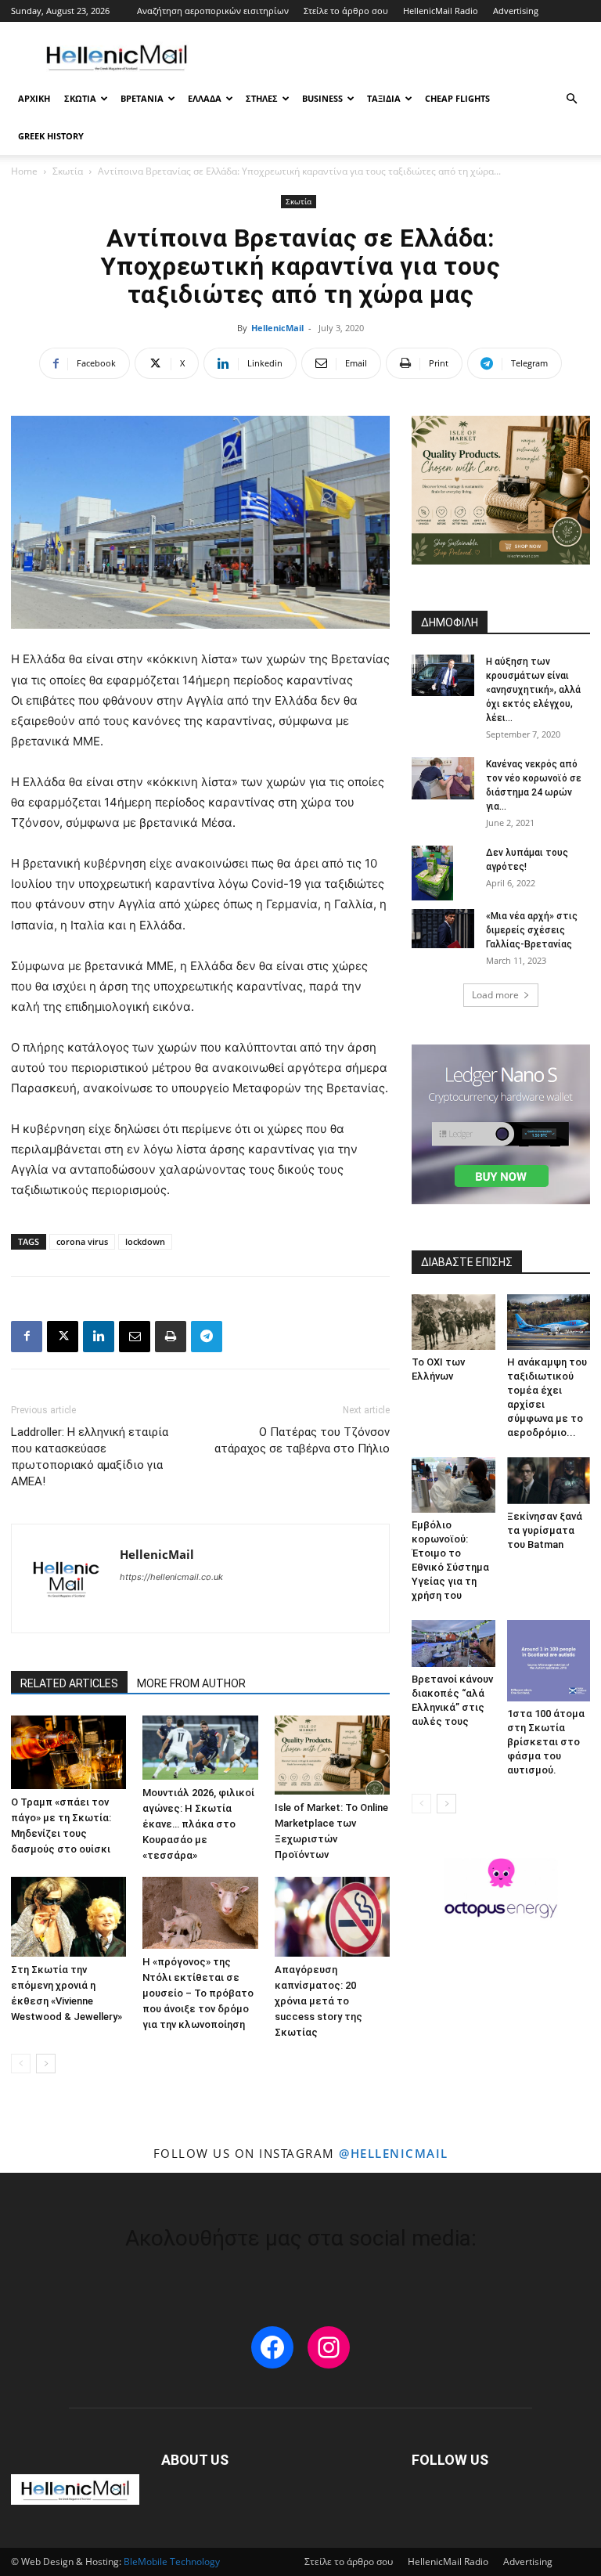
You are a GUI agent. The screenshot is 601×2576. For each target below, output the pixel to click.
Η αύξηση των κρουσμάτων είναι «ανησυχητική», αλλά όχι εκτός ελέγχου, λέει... (533, 690)
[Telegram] (207, 1337)
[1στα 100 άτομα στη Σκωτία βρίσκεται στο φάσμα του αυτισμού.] (549, 1661)
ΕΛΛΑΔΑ (205, 98)
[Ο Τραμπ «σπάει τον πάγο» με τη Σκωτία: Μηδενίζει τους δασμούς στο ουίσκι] (68, 1752)
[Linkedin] (99, 1337)
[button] (571, 99)
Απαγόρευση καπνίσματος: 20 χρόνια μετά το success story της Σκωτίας (318, 2001)
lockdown (145, 1241)
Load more (495, 995)
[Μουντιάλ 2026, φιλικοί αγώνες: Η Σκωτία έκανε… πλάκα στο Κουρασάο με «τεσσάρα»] (200, 1748)
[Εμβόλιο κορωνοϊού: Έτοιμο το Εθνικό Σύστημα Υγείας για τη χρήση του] (453, 1485)
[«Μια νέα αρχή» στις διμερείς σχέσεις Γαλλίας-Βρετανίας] (443, 929)
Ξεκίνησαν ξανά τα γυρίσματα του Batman (545, 1530)
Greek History (51, 136)
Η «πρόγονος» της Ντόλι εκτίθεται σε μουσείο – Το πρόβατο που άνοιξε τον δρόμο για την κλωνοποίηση (198, 1993)
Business (322, 98)
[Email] (135, 1337)
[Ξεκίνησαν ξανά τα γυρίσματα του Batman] (549, 1480)
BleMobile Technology (172, 2562)
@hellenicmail (394, 2153)
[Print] (171, 1337)
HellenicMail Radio (441, 11)
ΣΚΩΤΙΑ (80, 98)
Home (24, 171)
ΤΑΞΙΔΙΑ (384, 98)
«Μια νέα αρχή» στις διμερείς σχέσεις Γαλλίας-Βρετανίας (532, 930)
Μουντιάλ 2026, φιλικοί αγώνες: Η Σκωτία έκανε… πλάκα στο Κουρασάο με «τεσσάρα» (198, 1824)
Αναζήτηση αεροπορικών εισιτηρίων (213, 11)
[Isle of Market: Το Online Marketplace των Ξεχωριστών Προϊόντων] (332, 1755)
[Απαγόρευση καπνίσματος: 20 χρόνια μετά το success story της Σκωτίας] (332, 1916)
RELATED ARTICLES (69, 1683)
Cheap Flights (457, 98)
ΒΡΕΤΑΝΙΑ (142, 98)
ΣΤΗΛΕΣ (262, 98)
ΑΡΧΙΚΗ (34, 98)
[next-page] (46, 2064)
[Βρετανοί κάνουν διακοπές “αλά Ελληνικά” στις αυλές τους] (453, 1643)
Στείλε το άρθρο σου (346, 11)
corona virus (82, 1241)
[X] (63, 1337)
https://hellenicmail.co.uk (171, 1577)
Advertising (516, 11)
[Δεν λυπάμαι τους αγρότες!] (443, 873)
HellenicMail (277, 328)
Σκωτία (68, 171)
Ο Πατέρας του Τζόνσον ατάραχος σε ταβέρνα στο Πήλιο (302, 1440)
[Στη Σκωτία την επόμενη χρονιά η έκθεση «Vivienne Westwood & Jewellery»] (68, 1916)
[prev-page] (21, 2064)
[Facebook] (27, 1337)
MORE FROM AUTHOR (191, 1683)
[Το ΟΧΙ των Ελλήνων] (453, 1322)
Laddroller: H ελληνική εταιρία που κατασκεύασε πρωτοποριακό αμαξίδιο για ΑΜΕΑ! (90, 1457)
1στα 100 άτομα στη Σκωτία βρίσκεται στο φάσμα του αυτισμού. (546, 1742)
